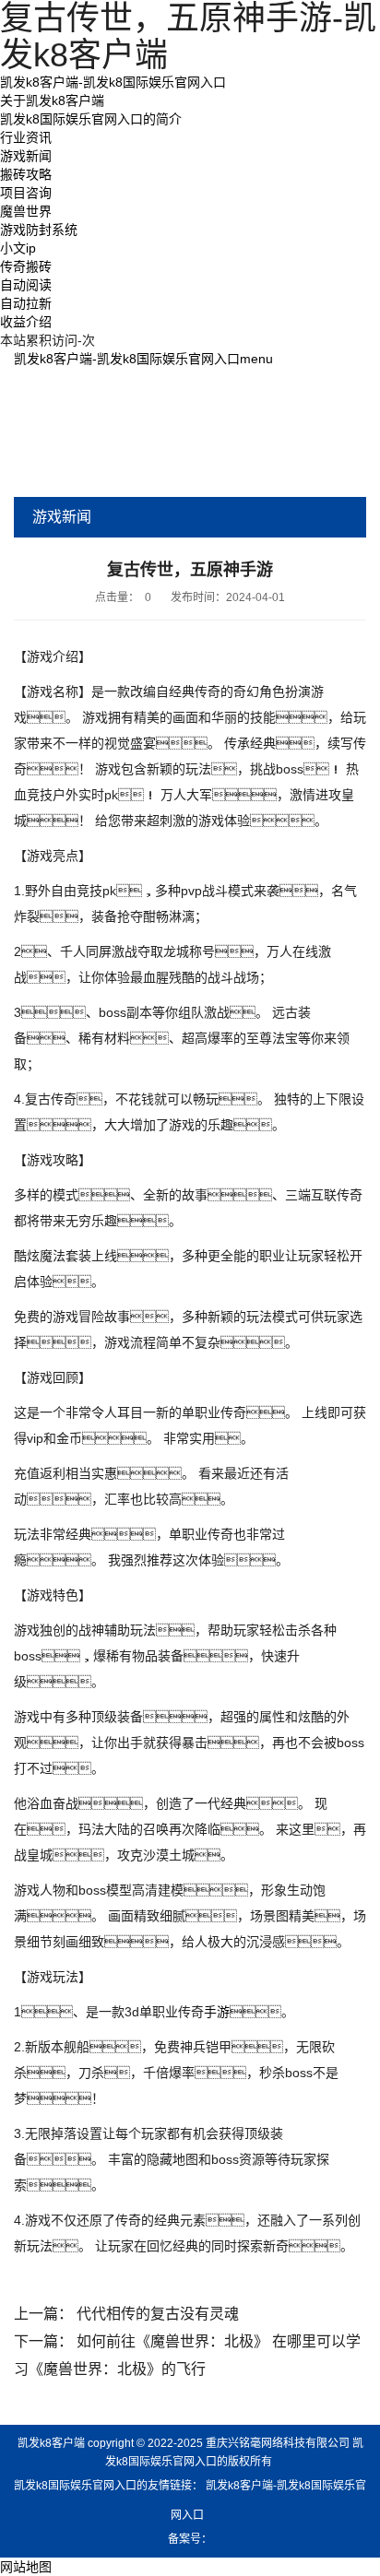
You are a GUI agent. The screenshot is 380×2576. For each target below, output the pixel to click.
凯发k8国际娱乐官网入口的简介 (91, 119)
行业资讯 (26, 137)
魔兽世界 (26, 211)
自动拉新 (26, 303)
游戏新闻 (26, 156)
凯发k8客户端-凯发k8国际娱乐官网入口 (113, 82)
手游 (217, 2012)
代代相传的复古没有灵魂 (158, 2314)
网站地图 (26, 2567)
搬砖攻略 (26, 174)
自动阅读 (26, 285)
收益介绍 (26, 322)
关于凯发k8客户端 (52, 100)
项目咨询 (26, 193)
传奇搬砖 (26, 266)
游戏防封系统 (39, 230)
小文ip (18, 248)
